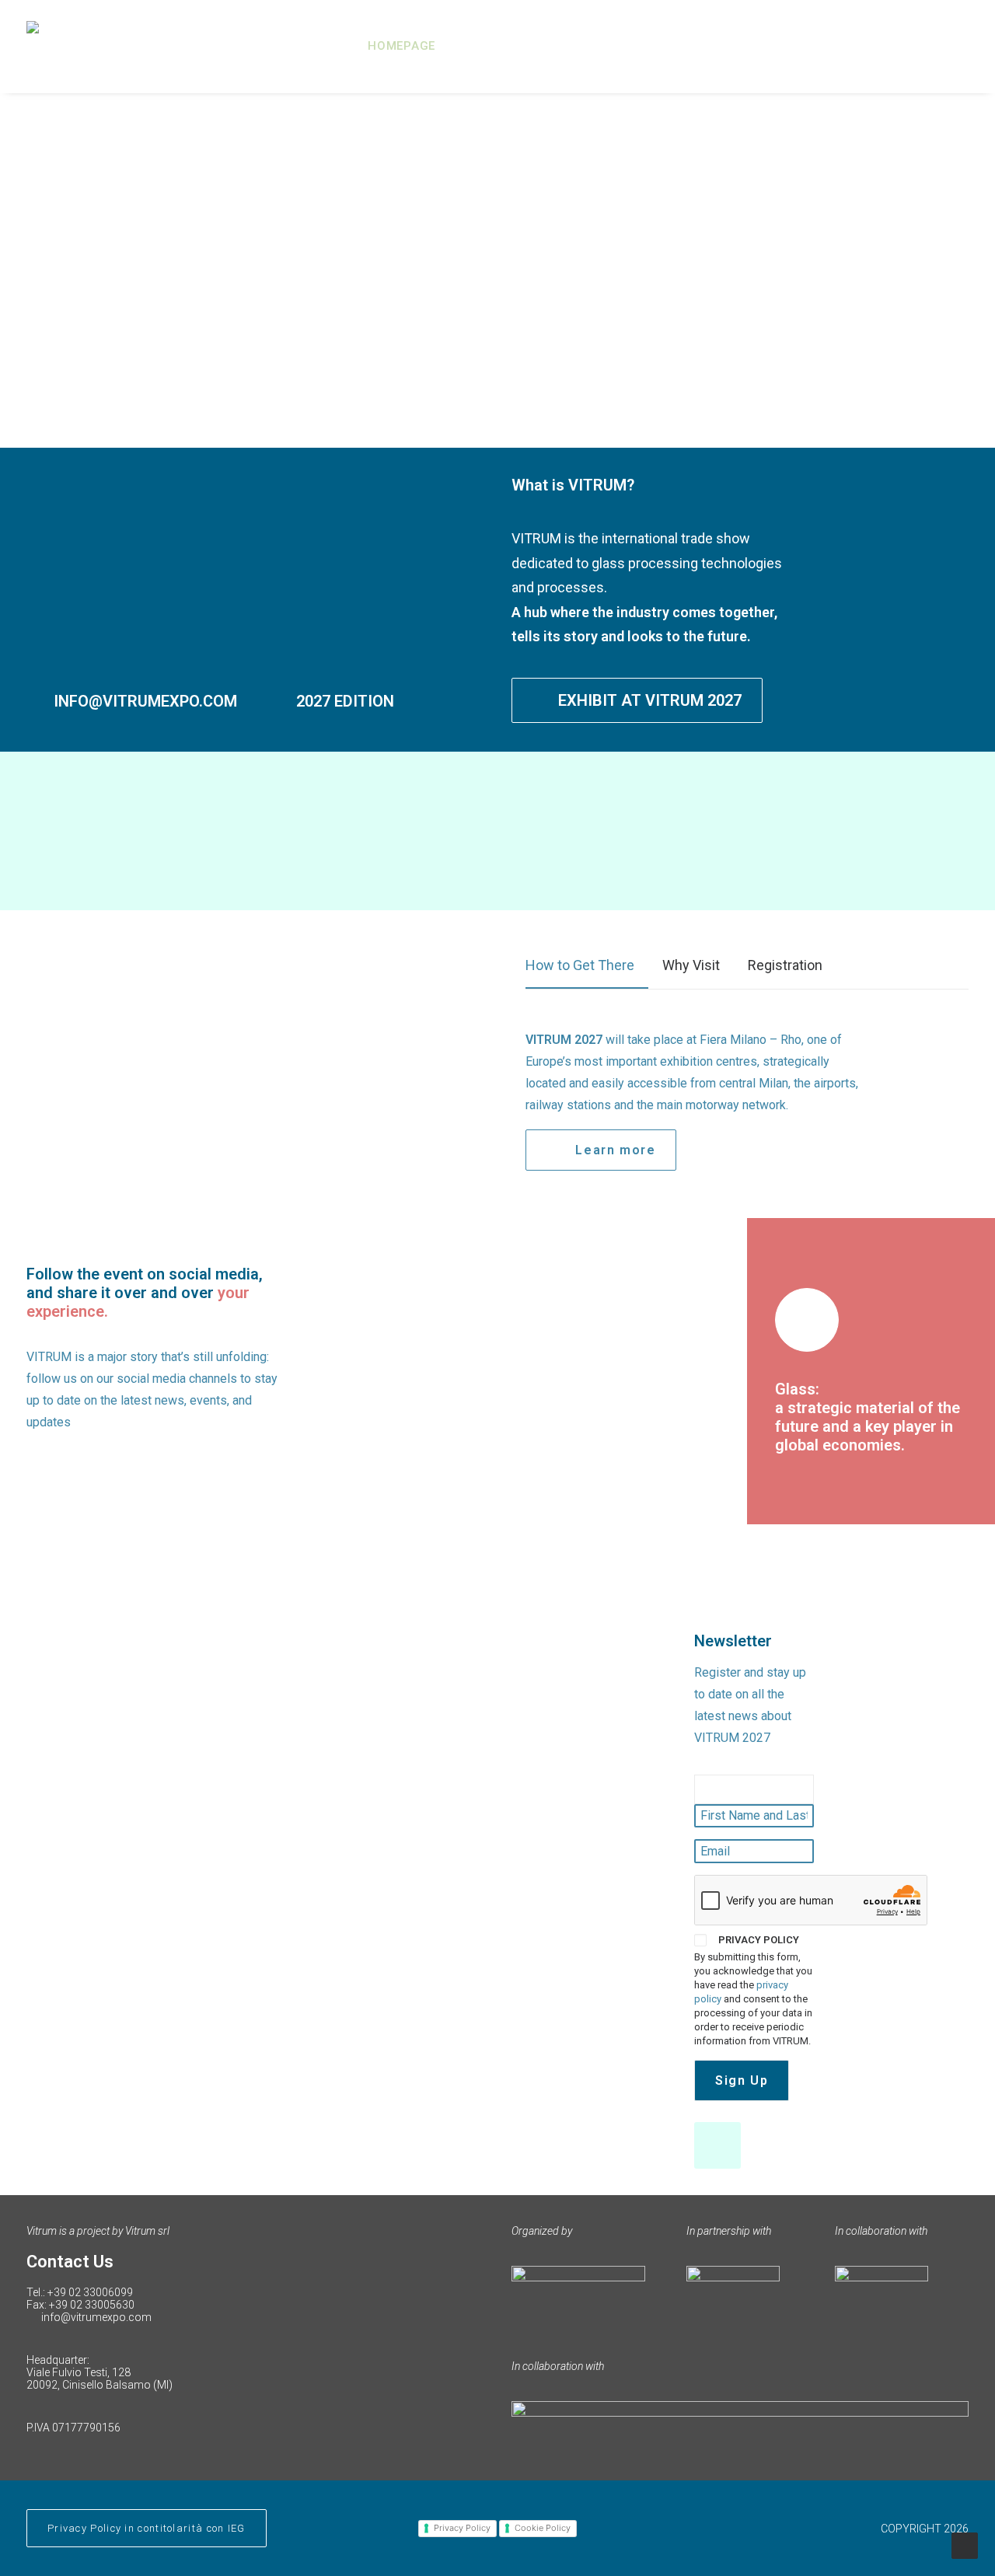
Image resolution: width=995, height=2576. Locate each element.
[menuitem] (407, 46)
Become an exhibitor (782, 46)
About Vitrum (506, 46)
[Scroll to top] (965, 2545)
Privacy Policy (462, 2528)
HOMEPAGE (401, 46)
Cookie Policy (543, 2528)
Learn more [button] (615, 1150)
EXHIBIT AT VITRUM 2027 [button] (650, 700)
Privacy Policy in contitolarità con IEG (147, 2528)
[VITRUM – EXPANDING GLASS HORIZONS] (113, 46)
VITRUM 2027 (633, 46)
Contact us (930, 46)
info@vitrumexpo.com (96, 2317)
